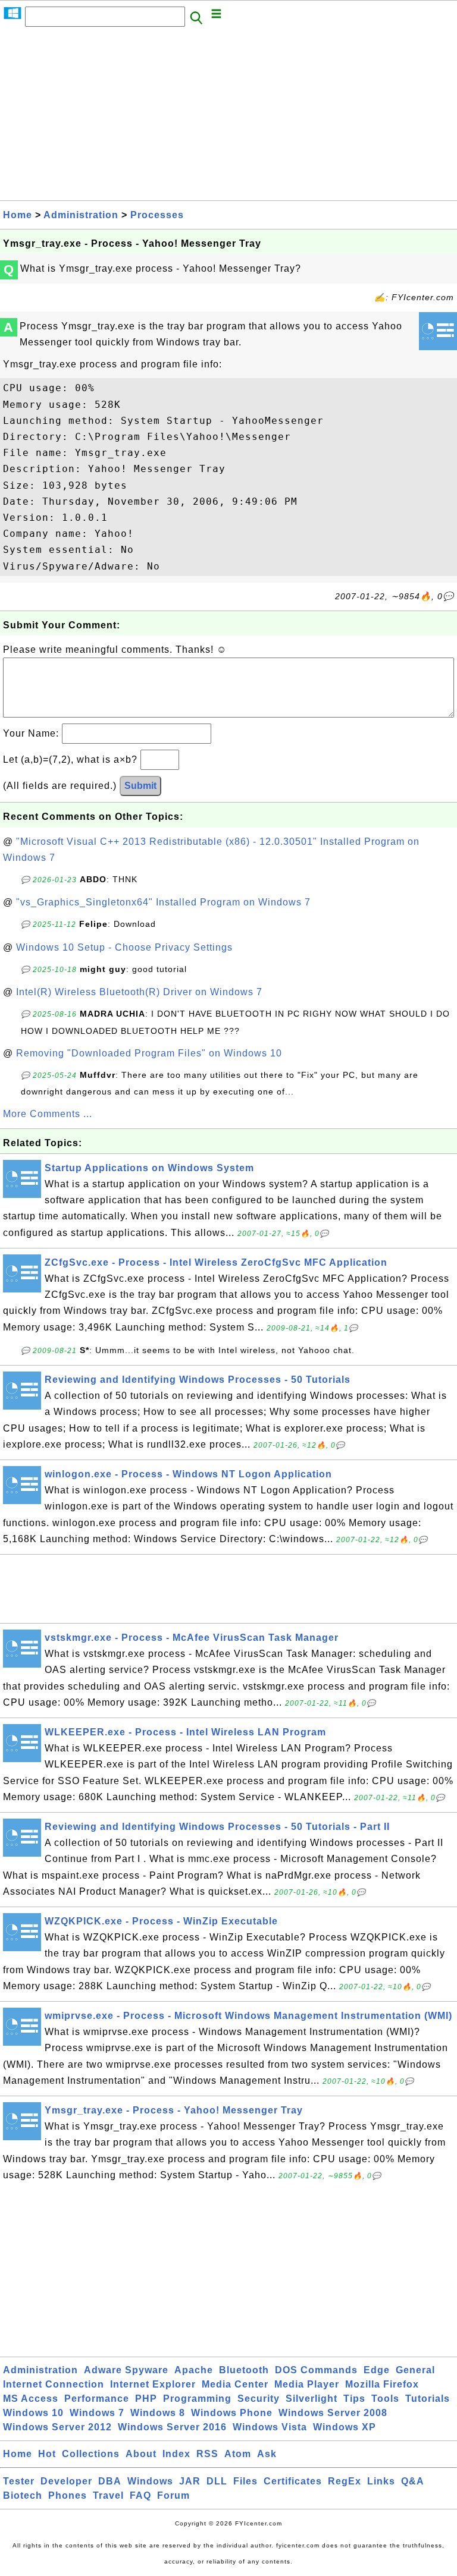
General (415, 2370)
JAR (190, 2481)
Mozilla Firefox (382, 2384)
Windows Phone (232, 2413)
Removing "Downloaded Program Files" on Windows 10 (149, 1053)
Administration (81, 215)
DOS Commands (316, 2370)
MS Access (31, 2399)
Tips (354, 2399)
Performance (97, 2399)
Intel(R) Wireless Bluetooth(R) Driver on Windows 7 (139, 992)
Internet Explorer (153, 2384)
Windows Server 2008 (333, 2413)
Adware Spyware (126, 2370)
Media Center (235, 2384)
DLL (217, 2481)
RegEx (345, 2481)
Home (18, 215)
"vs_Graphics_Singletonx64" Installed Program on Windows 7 (163, 902)
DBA (110, 2481)
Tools (385, 2399)
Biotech (23, 2495)
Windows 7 (97, 2413)
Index (176, 2454)
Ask (267, 2454)
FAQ (140, 2495)
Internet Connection (54, 2384)
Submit (140, 786)
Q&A (413, 2481)
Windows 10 (33, 2413)
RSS (207, 2454)
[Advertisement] (228, 117)
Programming (197, 2399)
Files (245, 2481)
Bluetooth (244, 2370)
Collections (91, 2454)
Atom (238, 2454)
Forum (173, 2495)
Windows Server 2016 (172, 2427)
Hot (47, 2454)
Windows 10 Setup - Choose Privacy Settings (124, 947)
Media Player (307, 2384)
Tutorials (428, 2399)
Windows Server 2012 (57, 2427)
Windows (150, 2481)
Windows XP (345, 2427)
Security (259, 2399)
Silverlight (312, 2399)
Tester (19, 2481)
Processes (157, 215)
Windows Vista (270, 2427)
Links (381, 2481)
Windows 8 (158, 2413)
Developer (66, 2481)
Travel (108, 2495)
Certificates (293, 2481)
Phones (68, 2495)
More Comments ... (48, 1114)
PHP (146, 2399)
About (141, 2454)
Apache (194, 2370)
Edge (377, 2370)
